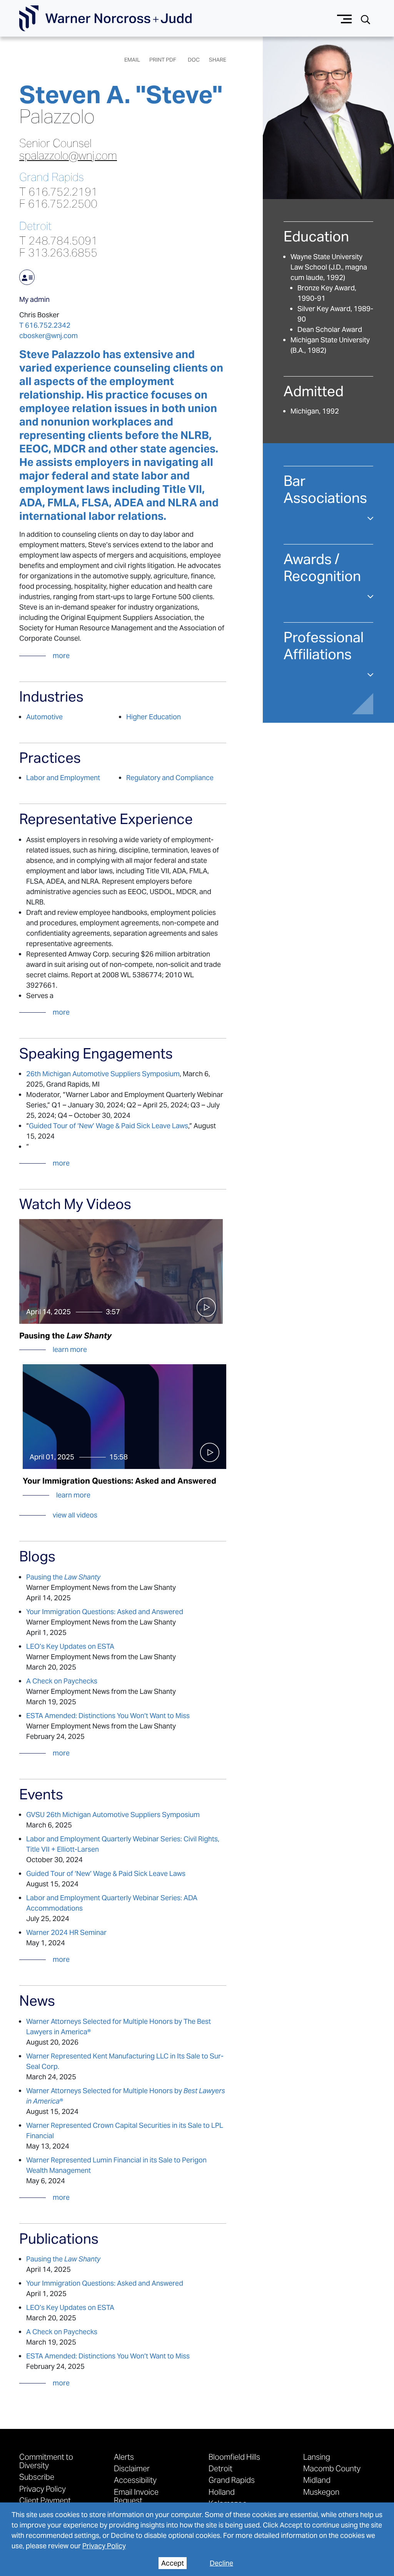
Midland (317, 2480)
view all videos (75, 1515)
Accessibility (135, 2480)
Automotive (44, 717)
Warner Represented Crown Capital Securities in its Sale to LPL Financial (125, 2130)
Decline (221, 2563)
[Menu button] (345, 18)
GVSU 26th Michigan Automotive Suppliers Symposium (113, 1815)
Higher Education (154, 717)
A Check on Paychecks (62, 1681)
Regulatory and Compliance (170, 778)
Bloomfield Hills (234, 2457)
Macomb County (332, 2468)
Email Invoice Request (136, 2496)
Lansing (317, 2457)
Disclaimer (132, 2468)
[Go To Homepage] (105, 18)
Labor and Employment (63, 778)
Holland (222, 2492)
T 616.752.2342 (45, 325)
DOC (194, 60)
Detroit (35, 226)
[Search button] (366, 19)
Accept (173, 2563)
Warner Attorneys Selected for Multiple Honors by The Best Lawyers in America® (119, 2027)
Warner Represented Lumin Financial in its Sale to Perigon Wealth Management (116, 2165)
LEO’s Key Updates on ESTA (70, 1646)
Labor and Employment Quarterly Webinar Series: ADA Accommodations (112, 1903)
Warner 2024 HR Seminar (66, 1932)
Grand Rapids (52, 177)
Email (132, 60)
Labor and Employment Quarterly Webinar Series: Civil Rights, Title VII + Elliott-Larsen (123, 1844)
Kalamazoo (228, 2503)
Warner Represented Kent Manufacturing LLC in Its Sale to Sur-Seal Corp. (125, 2061)
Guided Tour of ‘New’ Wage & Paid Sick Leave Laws (109, 1126)
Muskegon (321, 2492)
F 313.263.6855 (58, 252)
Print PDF (163, 60)
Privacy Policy (104, 2546)
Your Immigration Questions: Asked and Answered (105, 1612)
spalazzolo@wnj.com (68, 156)
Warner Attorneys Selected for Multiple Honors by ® (126, 2096)
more (61, 656)
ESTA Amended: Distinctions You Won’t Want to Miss (108, 1716)
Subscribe (37, 2477)
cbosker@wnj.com (48, 336)
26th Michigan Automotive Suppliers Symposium (103, 1074)
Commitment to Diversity (46, 2461)
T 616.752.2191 (58, 192)
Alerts (124, 2457)
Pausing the (63, 1577)
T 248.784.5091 (58, 240)
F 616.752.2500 (58, 204)
